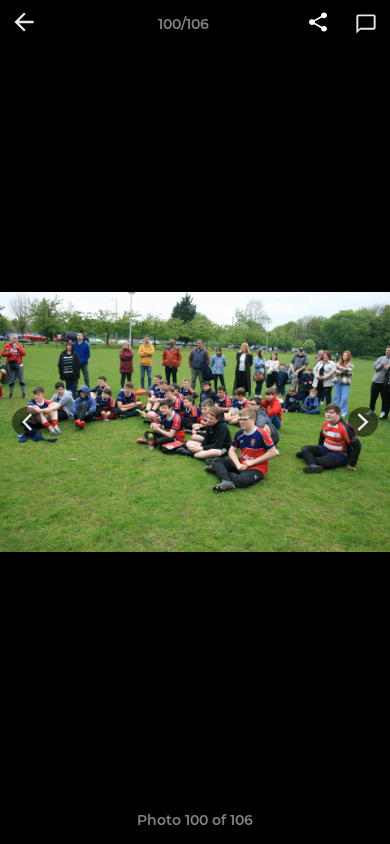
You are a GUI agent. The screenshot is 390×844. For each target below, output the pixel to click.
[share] (318, 24)
